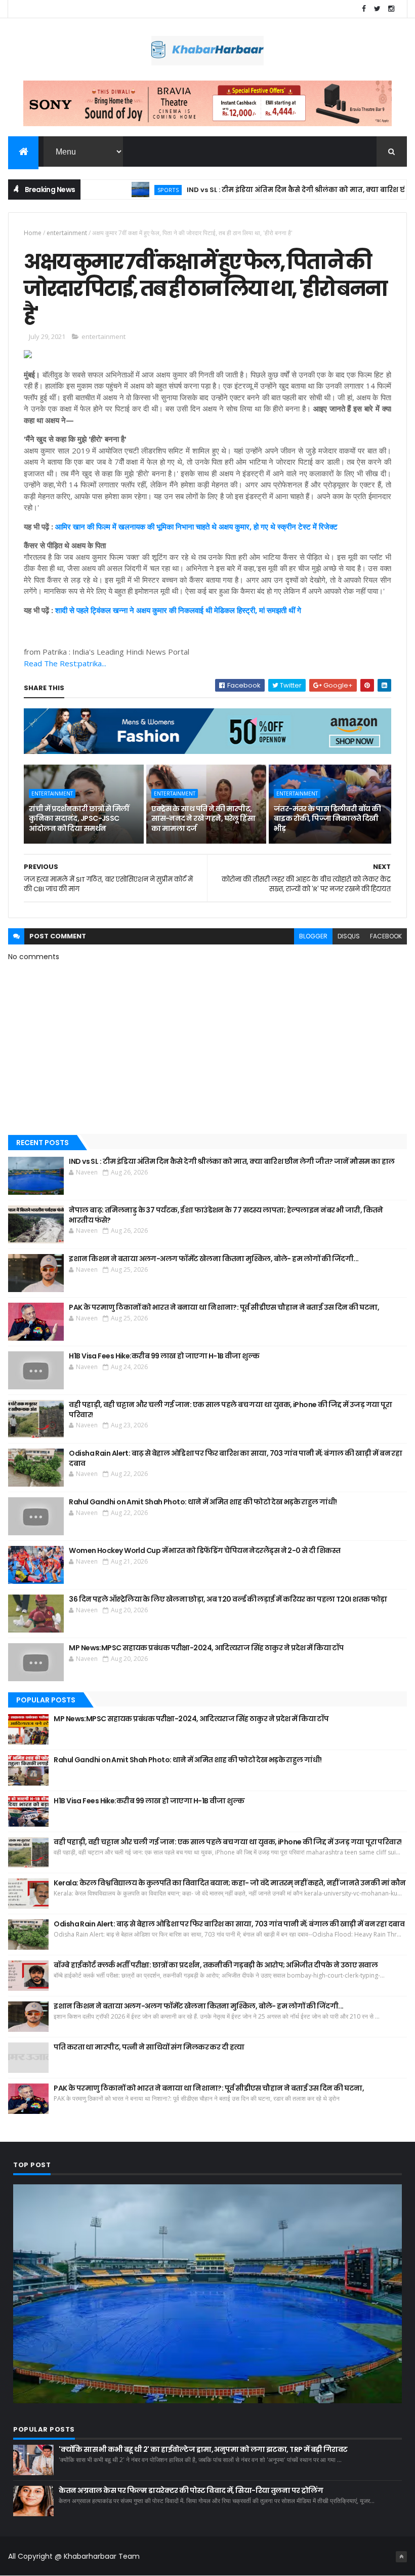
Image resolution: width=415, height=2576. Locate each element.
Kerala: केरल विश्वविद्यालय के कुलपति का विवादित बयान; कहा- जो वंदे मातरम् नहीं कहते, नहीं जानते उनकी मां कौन (230, 1883)
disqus (349, 936)
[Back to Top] (401, 2557)
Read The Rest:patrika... (65, 663)
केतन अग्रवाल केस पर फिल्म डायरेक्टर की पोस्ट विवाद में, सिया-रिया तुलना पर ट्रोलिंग (191, 2490)
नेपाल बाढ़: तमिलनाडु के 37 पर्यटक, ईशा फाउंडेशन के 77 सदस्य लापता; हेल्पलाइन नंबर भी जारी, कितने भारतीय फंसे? (226, 1215)
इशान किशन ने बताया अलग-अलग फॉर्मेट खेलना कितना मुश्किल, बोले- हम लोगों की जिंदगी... (214, 1259)
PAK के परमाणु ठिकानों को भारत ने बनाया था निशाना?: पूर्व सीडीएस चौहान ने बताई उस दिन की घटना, (224, 1307)
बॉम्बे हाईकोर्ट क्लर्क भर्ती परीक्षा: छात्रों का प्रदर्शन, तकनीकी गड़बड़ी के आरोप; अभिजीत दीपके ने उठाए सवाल (216, 1965)
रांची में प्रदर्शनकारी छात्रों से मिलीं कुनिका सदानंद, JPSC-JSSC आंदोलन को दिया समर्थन (79, 819)
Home (33, 233)
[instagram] (391, 9)
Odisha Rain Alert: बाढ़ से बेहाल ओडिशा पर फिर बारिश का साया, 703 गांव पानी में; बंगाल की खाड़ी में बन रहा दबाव (235, 1458)
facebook (386, 936)
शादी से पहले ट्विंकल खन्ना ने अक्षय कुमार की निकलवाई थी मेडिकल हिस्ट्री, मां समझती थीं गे (178, 610)
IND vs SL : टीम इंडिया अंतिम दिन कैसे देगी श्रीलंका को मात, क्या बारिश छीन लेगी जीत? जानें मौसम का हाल (232, 1161)
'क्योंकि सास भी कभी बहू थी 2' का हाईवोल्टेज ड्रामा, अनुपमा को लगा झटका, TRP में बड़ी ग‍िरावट (203, 2449)
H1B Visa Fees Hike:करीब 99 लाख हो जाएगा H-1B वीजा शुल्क (164, 1356)
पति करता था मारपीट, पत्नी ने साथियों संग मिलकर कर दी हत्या (149, 2047)
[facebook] (364, 9)
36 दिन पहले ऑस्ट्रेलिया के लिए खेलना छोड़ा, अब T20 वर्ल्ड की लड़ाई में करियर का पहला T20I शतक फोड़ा (228, 1599)
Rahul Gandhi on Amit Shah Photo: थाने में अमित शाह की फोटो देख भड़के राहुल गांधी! (203, 1502)
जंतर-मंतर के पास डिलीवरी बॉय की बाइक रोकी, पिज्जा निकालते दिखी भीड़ (327, 819)
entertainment (67, 233)
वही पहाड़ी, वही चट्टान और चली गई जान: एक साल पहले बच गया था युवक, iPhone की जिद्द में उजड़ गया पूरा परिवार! (230, 1410)
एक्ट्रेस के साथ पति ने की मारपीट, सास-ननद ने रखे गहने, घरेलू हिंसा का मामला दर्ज (203, 819)
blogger (313, 936)
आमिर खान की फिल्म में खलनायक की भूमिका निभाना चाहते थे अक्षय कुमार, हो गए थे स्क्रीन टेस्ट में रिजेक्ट (196, 526)
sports (128, 190)
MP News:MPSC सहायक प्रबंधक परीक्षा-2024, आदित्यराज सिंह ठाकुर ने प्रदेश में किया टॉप (206, 1648)
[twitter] (378, 9)
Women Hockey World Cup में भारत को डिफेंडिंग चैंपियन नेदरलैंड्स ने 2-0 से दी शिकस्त (205, 1550)
